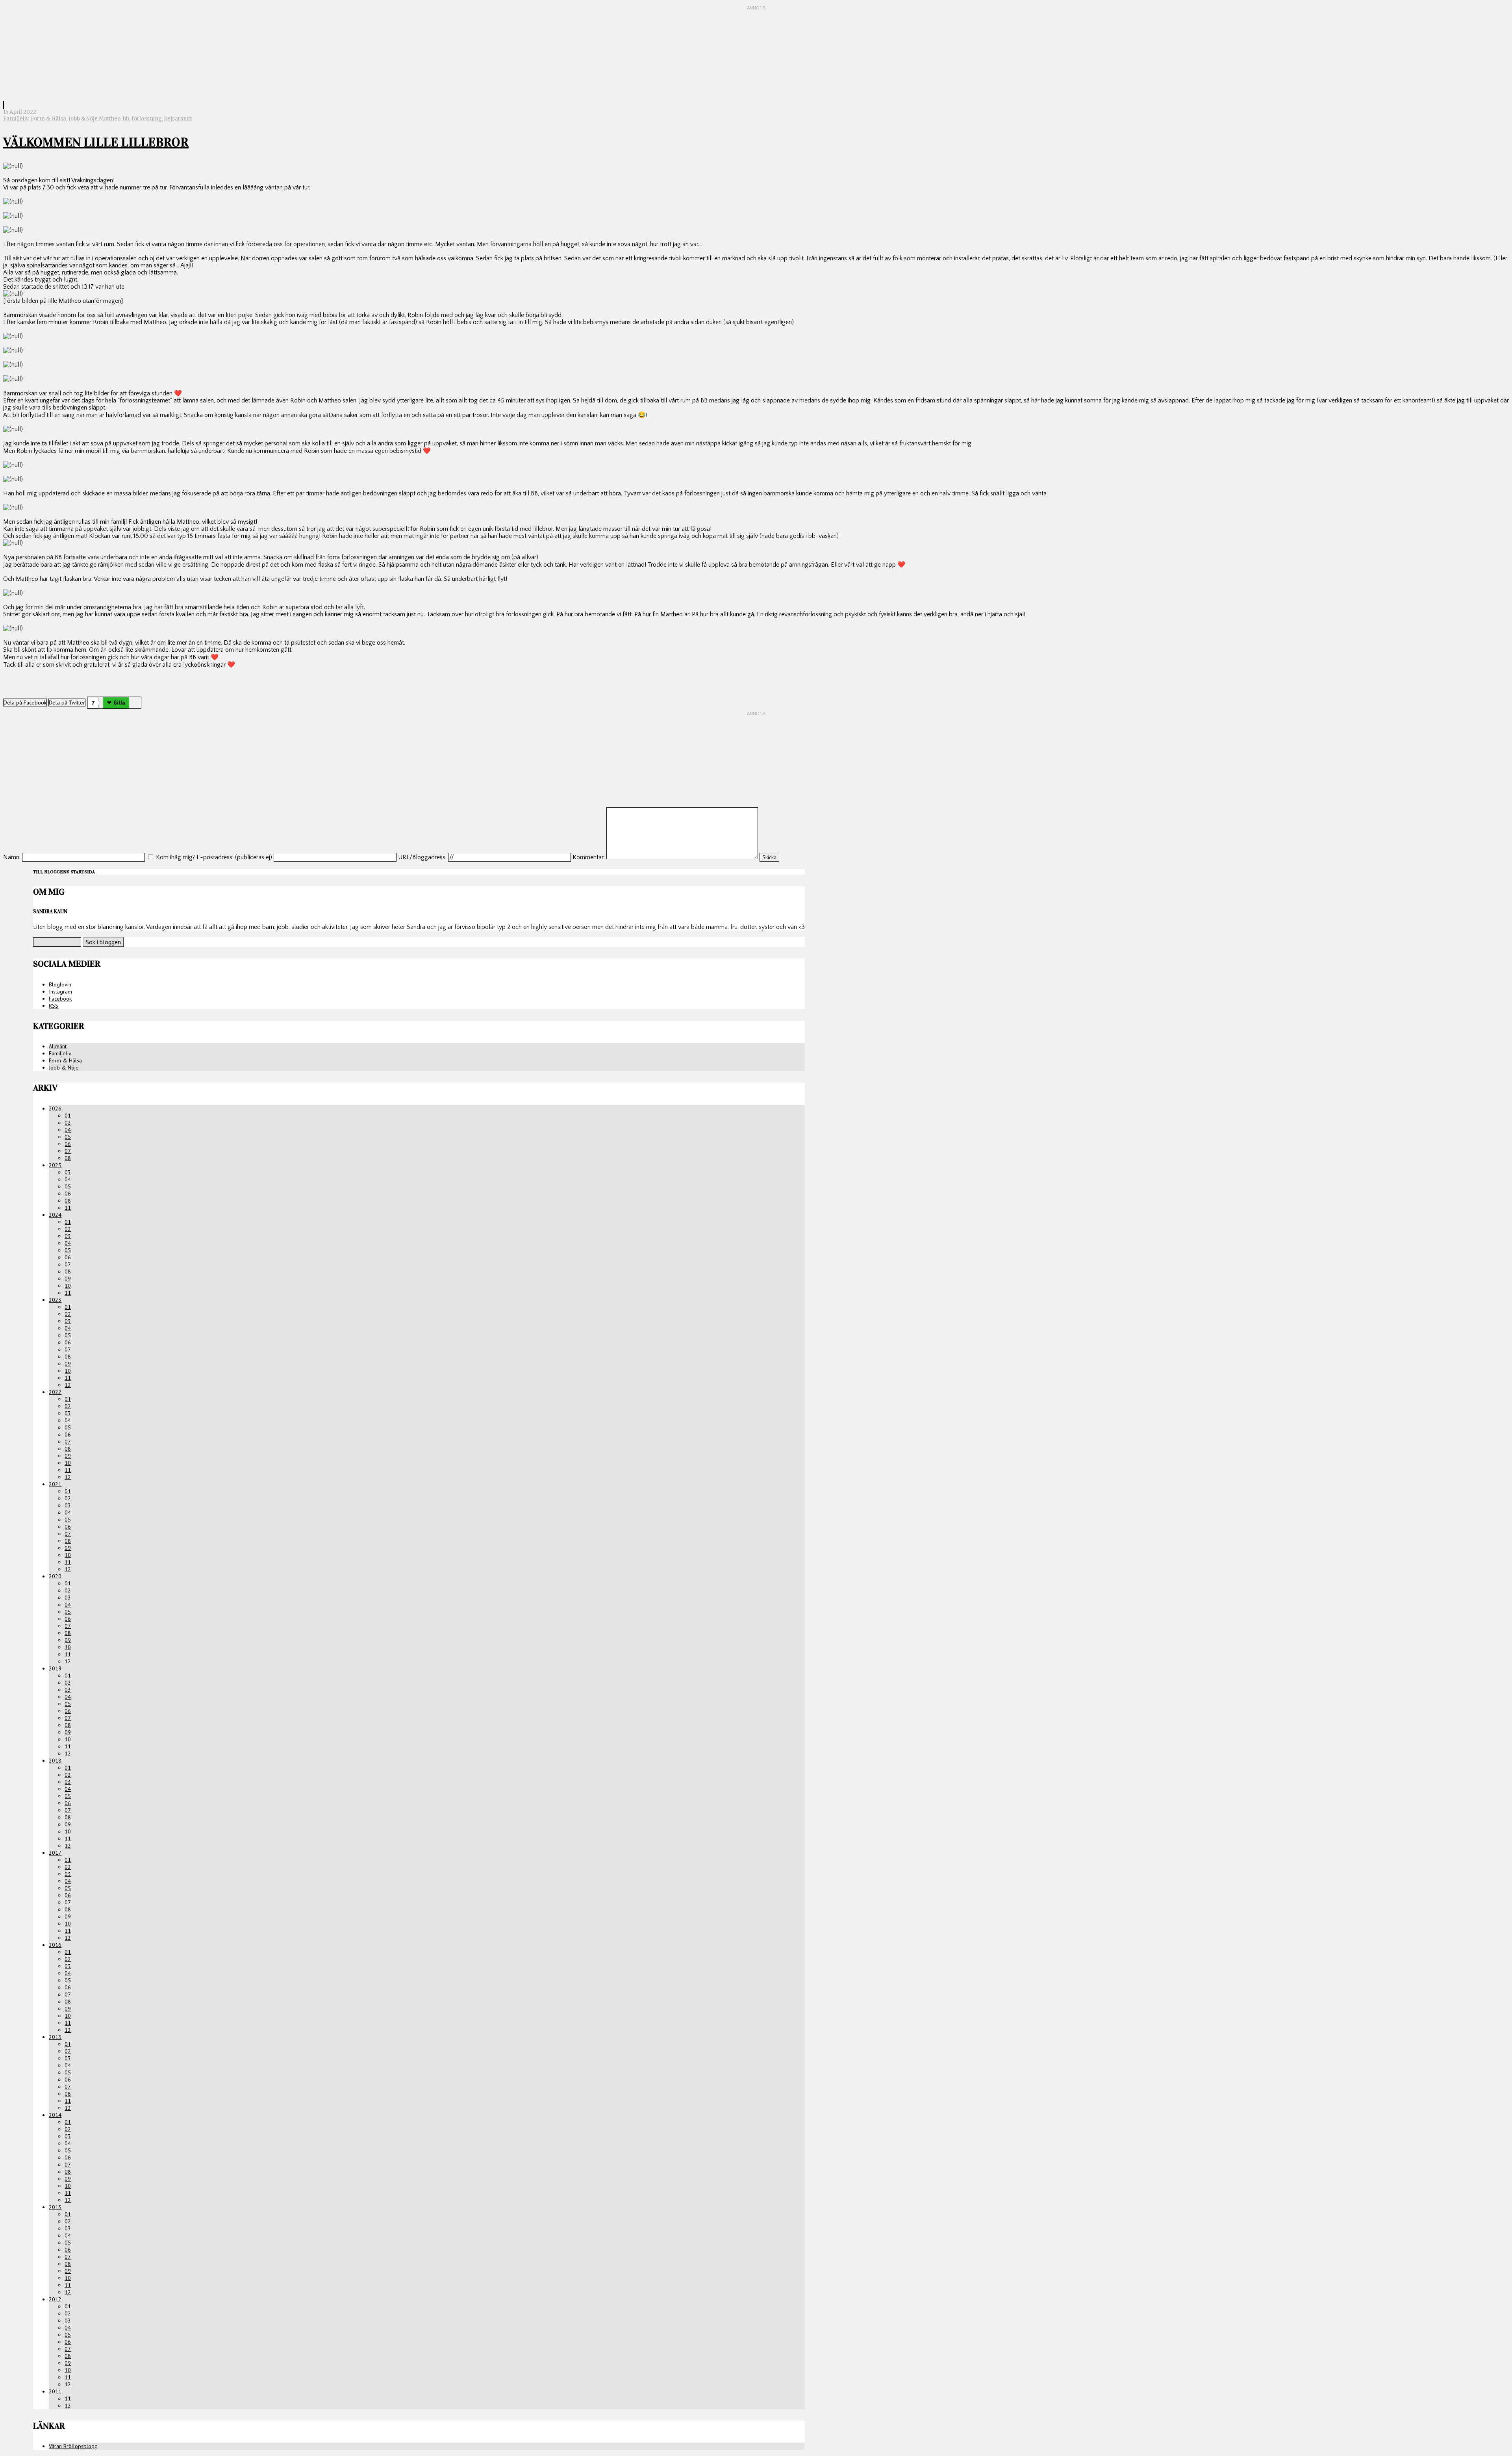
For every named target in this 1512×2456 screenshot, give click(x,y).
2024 (55, 1215)
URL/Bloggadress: (422, 857)
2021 (55, 1484)
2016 (55, 1945)
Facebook (60, 999)
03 (68, 1172)
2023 (55, 1300)
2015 (55, 2037)
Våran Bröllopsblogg (73, 2446)
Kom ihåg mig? (175, 857)
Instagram (60, 992)
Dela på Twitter (67, 703)
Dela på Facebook (25, 703)
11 (68, 1208)
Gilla (119, 703)
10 (68, 1286)
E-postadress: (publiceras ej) (234, 857)
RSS (54, 1006)
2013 (55, 2207)
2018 (55, 1761)
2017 (55, 1853)
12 (68, 1385)
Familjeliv (16, 119)
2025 (55, 1165)
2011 (55, 2391)
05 (68, 1137)
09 (68, 1279)
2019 (55, 1668)
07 (68, 1151)
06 (68, 1144)
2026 (55, 1108)
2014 (55, 2115)
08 (68, 1158)
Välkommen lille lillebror (96, 142)
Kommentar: (589, 857)
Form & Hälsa (48, 119)
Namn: (12, 857)
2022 (55, 1392)
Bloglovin (60, 984)
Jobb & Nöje (83, 119)
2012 (55, 2299)
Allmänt (58, 1046)
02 (68, 1123)
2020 (55, 1576)
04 (68, 1130)
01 (68, 1116)
